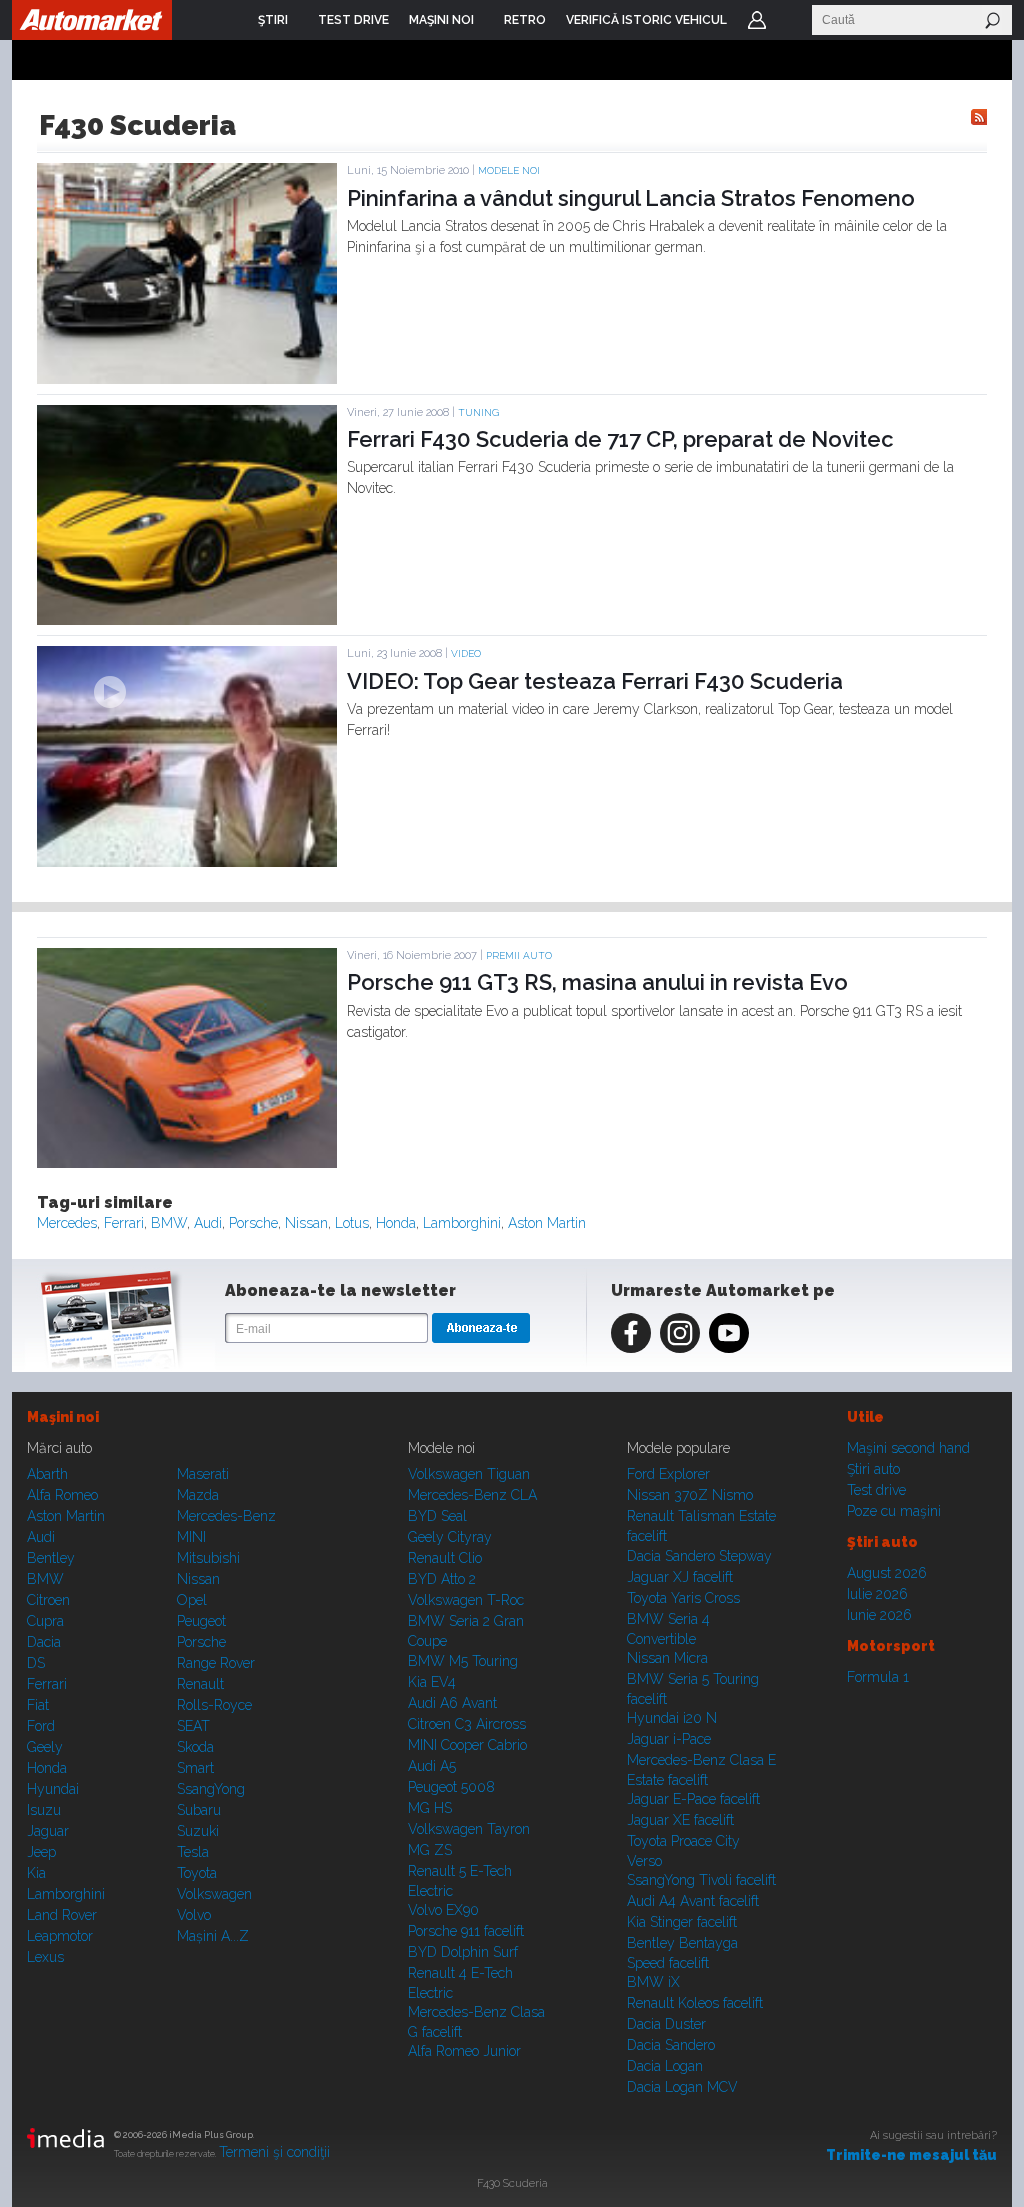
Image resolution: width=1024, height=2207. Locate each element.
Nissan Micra (667, 1658)
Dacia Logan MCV (682, 2087)
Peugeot (201, 1621)
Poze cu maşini (894, 1511)
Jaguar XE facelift (680, 1820)
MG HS (430, 1808)
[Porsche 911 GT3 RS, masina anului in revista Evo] (187, 1163)
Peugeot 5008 (451, 1787)
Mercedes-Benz (226, 1516)
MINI (191, 1537)
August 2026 (887, 1573)
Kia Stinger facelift (682, 1922)
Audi (208, 1223)
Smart (195, 1768)
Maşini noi (63, 1417)
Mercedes (67, 1223)
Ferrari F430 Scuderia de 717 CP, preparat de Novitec (620, 439)
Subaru (199, 1810)
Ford (41, 1726)
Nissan (306, 1223)
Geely (45, 1747)
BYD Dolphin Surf (463, 1952)
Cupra (45, 1621)
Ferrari (124, 1223)
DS (36, 1663)
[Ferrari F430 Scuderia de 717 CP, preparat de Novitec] (187, 620)
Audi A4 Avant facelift (693, 1901)
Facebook (631, 1333)
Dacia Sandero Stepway (699, 1556)
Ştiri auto (873, 1469)
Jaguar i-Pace (669, 1739)
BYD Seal (437, 1516)
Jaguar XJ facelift (680, 1577)
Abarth (47, 1474)
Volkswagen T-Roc (466, 1600)
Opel (192, 1600)
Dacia (44, 1642)
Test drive (876, 1490)
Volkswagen (214, 1894)
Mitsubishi (208, 1558)
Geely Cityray (450, 1537)
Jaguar (48, 1831)
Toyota (197, 1873)
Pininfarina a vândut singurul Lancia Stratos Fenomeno (631, 198)
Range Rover (216, 1663)
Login (757, 20)
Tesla (193, 1852)
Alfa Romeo (62, 1495)
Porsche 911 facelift (466, 1931)
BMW (169, 1223)
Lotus (352, 1223)
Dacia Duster (666, 2024)
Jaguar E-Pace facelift (693, 1799)
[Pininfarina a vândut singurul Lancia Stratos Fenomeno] (187, 379)
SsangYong (211, 1789)
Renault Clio (445, 1558)
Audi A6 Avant (452, 1703)
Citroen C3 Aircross (467, 1724)
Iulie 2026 (877, 1594)
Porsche (253, 1223)
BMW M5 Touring (463, 1661)
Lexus (45, 1957)
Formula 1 (878, 1677)
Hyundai (53, 1789)
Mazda (198, 1495)
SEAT (193, 1726)
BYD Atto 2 (442, 1579)
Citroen (48, 1600)
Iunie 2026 (879, 1615)
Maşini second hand (908, 1448)
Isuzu (44, 1810)
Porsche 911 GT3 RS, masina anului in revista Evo (597, 982)
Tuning (478, 412)
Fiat (38, 1705)
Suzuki (198, 1831)
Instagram (680, 1333)
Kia (36, 1873)
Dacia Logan (665, 2066)
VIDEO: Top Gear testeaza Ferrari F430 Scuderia (595, 681)
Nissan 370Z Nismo (690, 1495)
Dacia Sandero (671, 2045)
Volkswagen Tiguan (469, 1474)
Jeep (41, 1852)
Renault (200, 1684)
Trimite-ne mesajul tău (911, 2155)
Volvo (194, 1915)
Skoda (195, 1747)
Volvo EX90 (443, 1910)
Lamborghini (462, 1223)
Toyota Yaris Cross (683, 1598)
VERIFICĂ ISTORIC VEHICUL (646, 20)
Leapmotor (60, 1936)
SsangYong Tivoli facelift (701, 1880)
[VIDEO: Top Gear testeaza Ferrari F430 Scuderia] (187, 862)
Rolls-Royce (214, 1705)
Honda (396, 1223)
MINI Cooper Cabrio (467, 1745)
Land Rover (62, 1915)
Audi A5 (432, 1766)
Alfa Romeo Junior (464, 2051)
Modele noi (509, 170)
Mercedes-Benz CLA (472, 1495)
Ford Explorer (668, 1474)
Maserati (203, 1474)
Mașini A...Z (213, 1936)
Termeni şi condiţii (274, 2152)
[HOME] (92, 20)
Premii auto (519, 955)
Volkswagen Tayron (469, 1829)
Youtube (729, 1333)
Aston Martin (547, 1223)
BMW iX (653, 1982)
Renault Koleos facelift (695, 2003)
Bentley (51, 1558)
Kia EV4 (432, 1682)
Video (466, 653)
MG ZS (430, 1850)
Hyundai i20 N (672, 1718)
